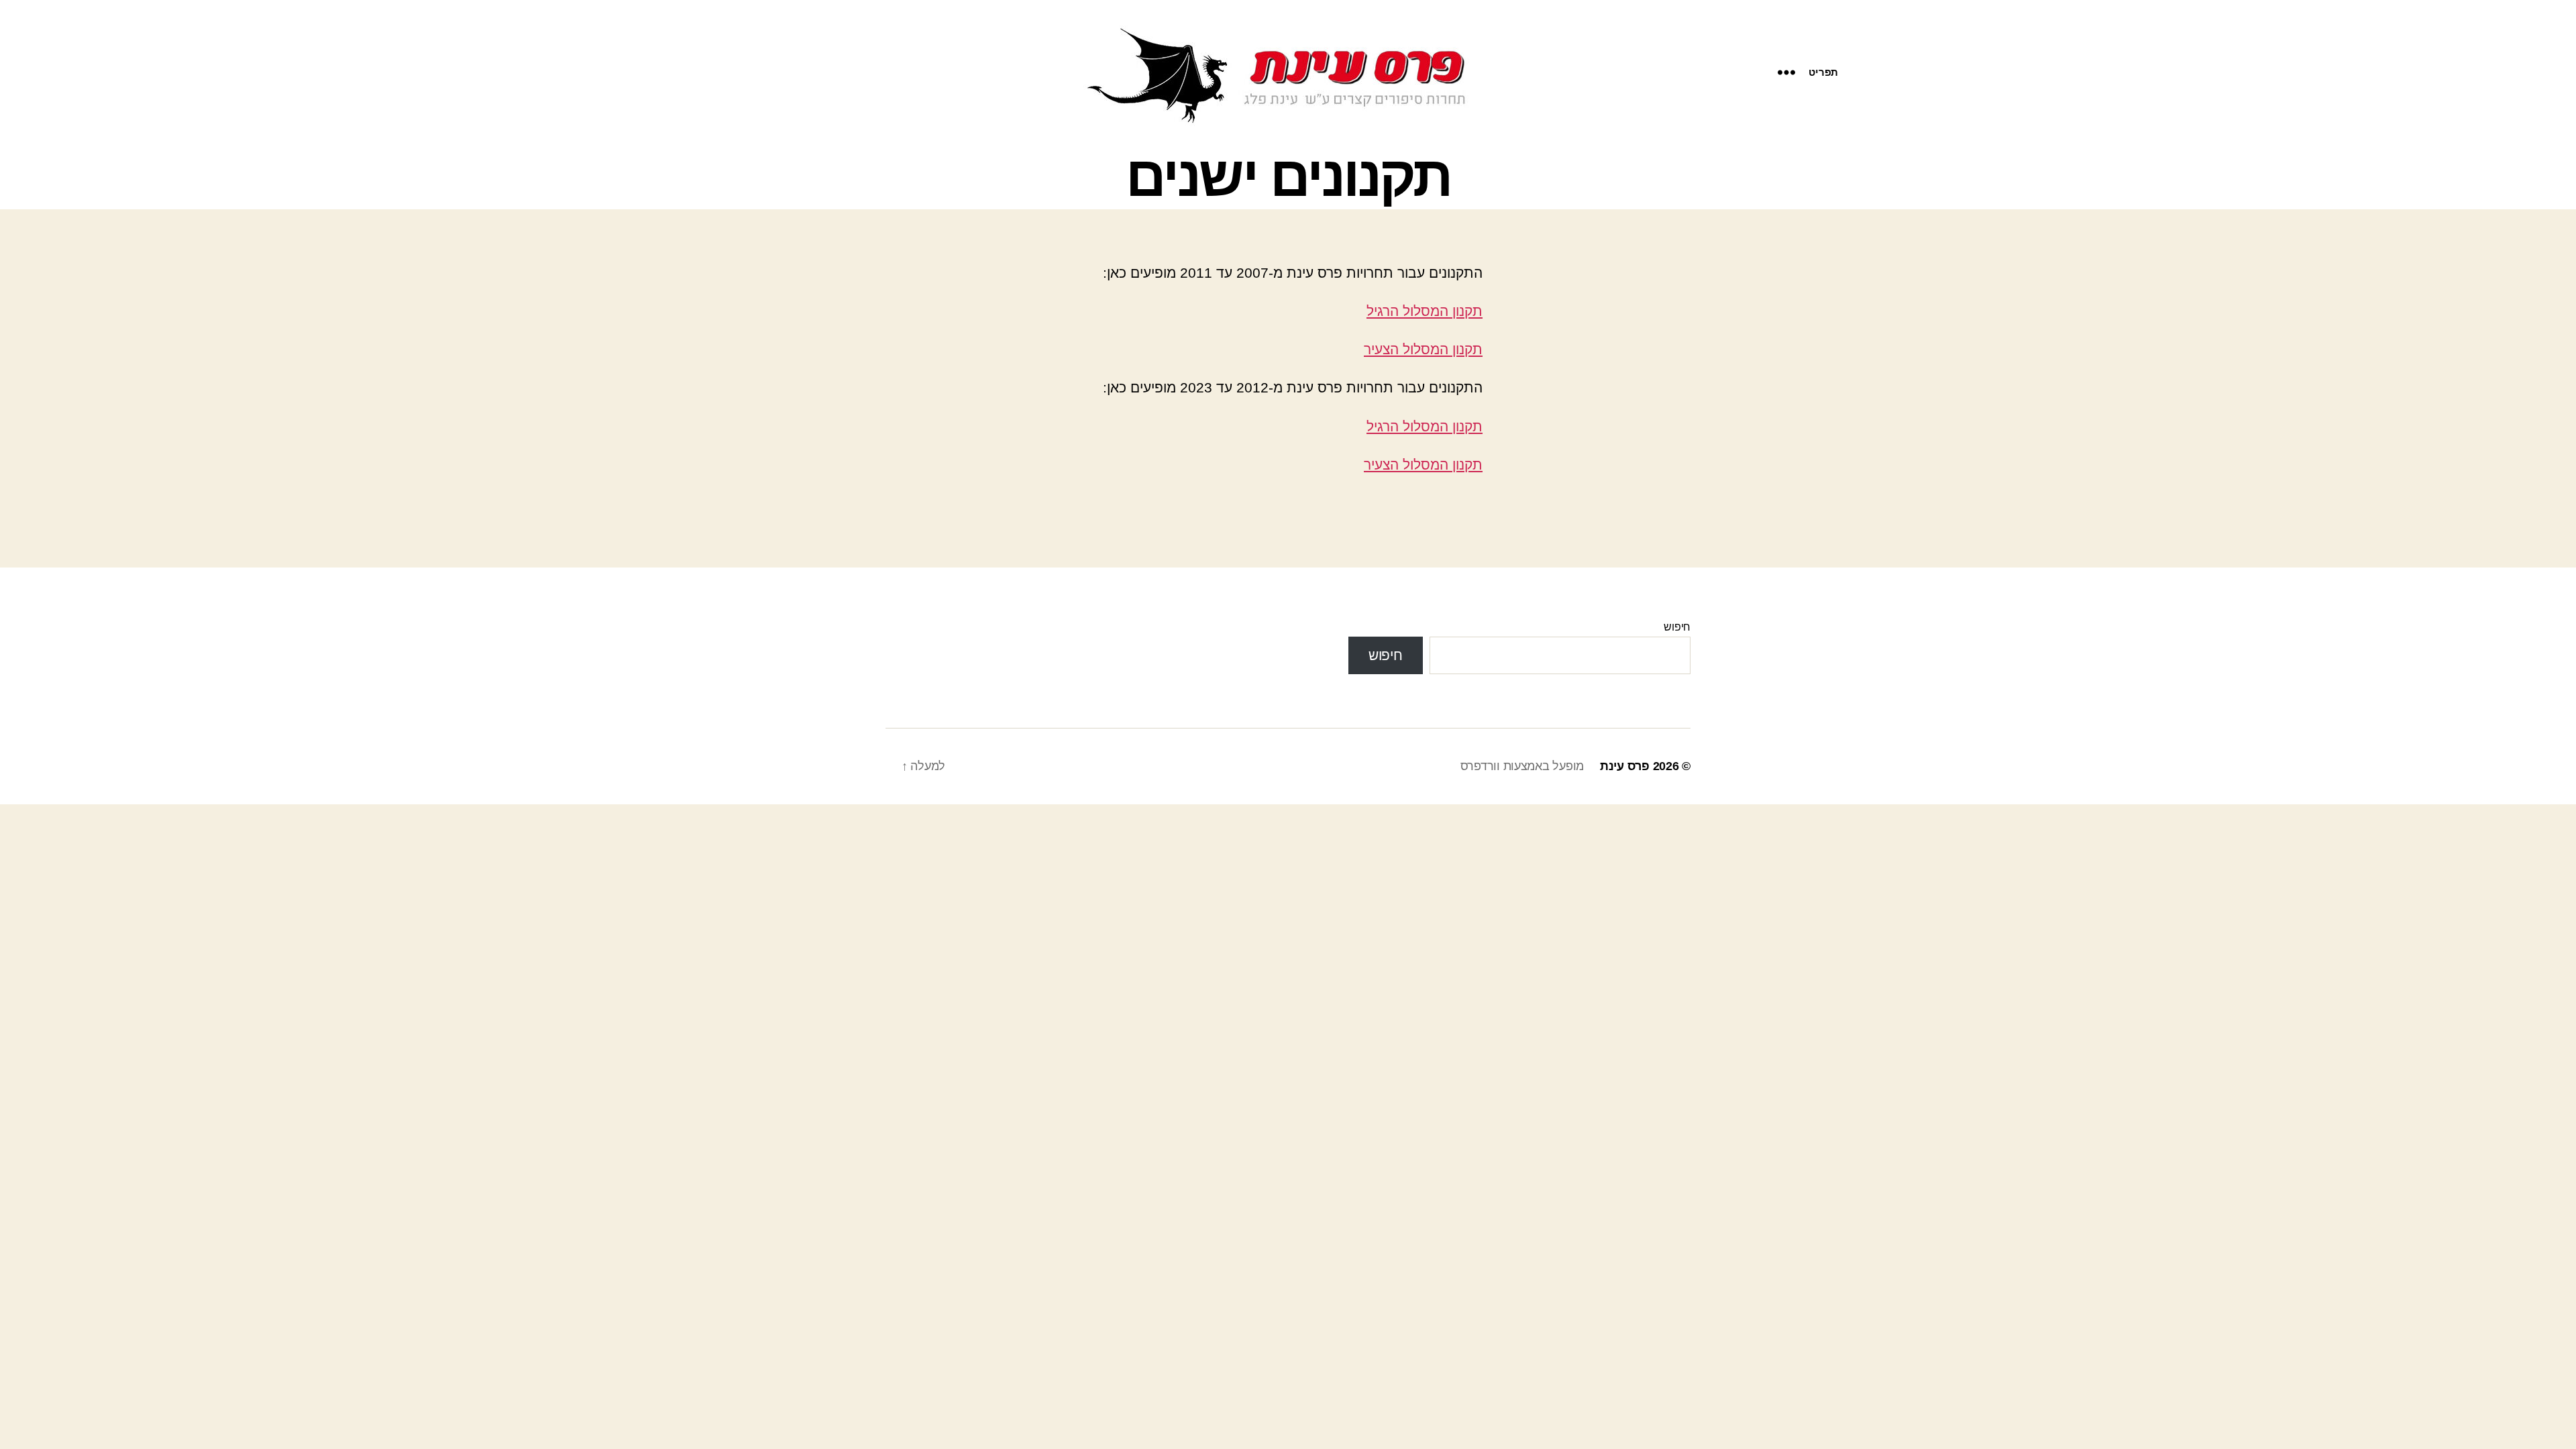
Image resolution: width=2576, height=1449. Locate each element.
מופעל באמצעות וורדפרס (1522, 766)
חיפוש (1677, 627)
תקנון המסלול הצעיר (1423, 349)
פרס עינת (1625, 766)
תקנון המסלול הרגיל (1425, 311)
